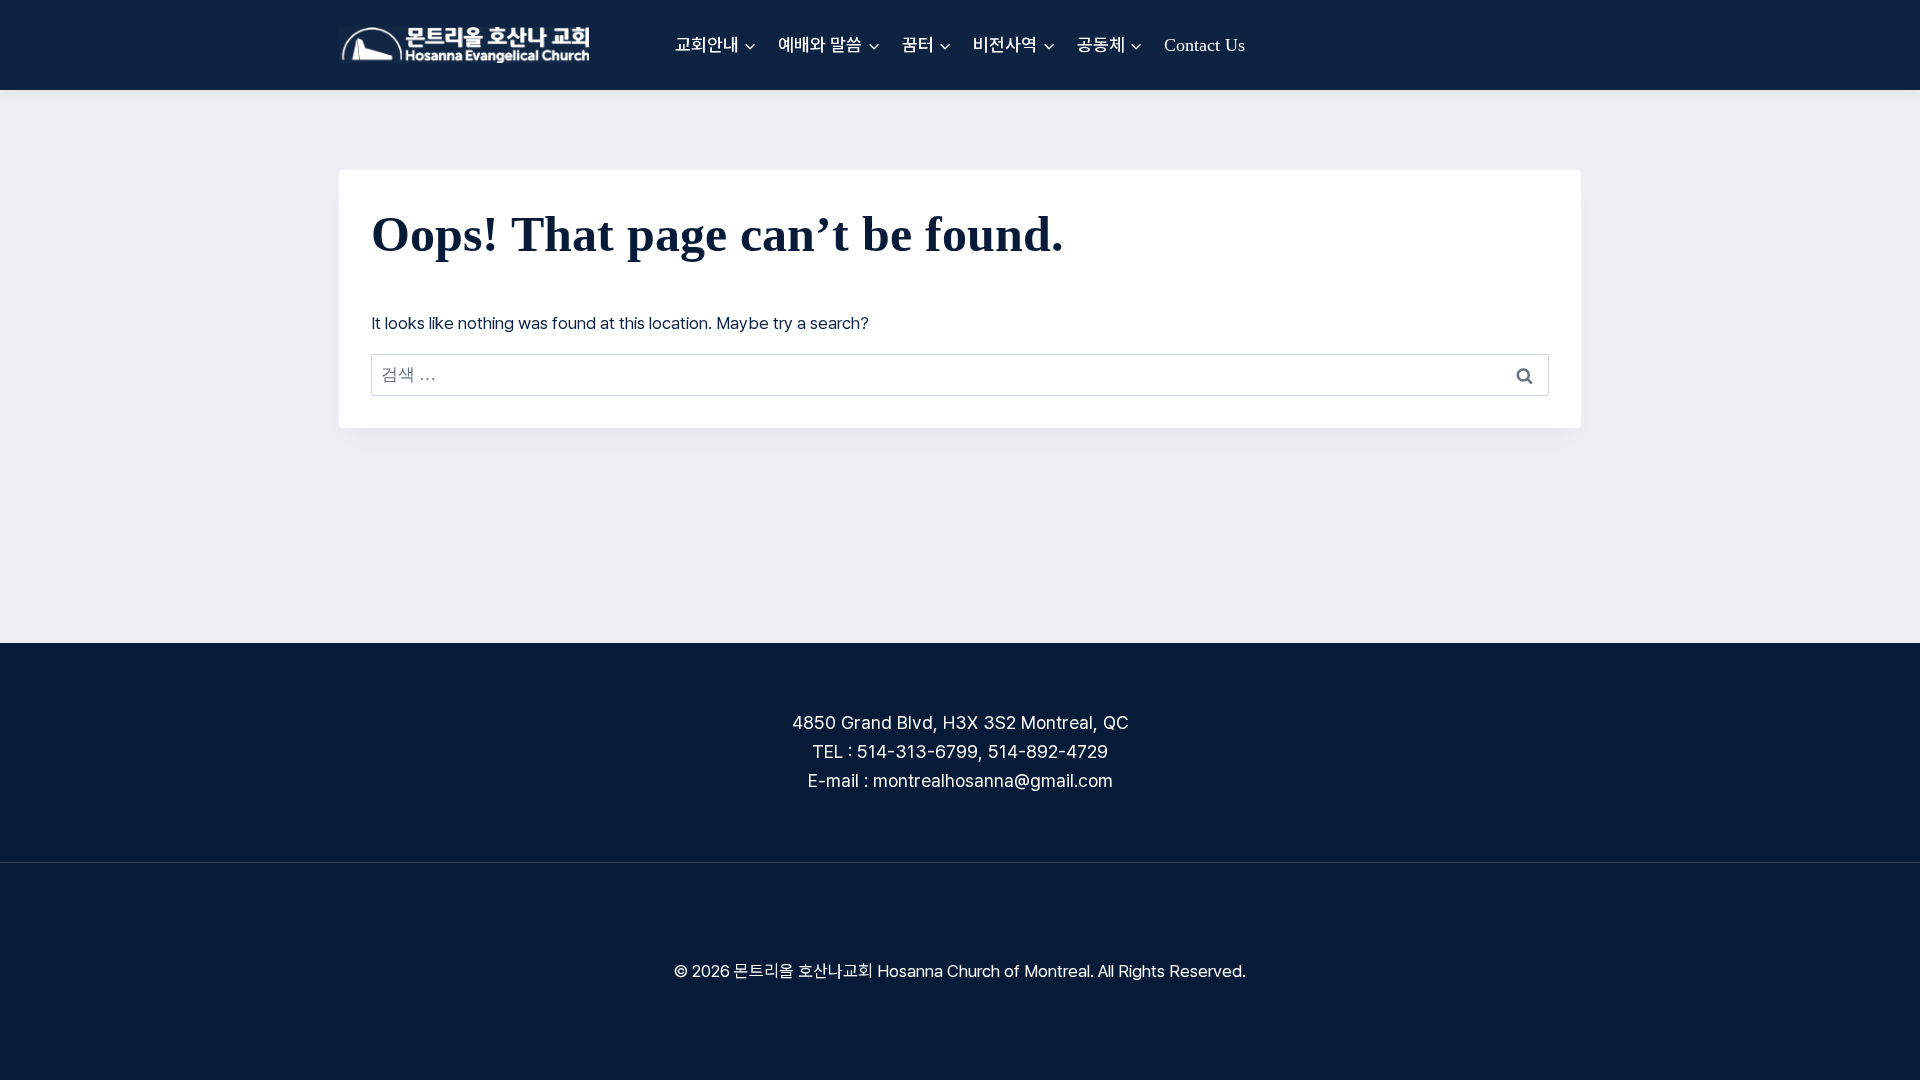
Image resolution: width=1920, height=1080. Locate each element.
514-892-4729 (1048, 751)
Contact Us (1204, 45)
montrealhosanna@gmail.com (993, 780)
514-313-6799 (917, 751)
